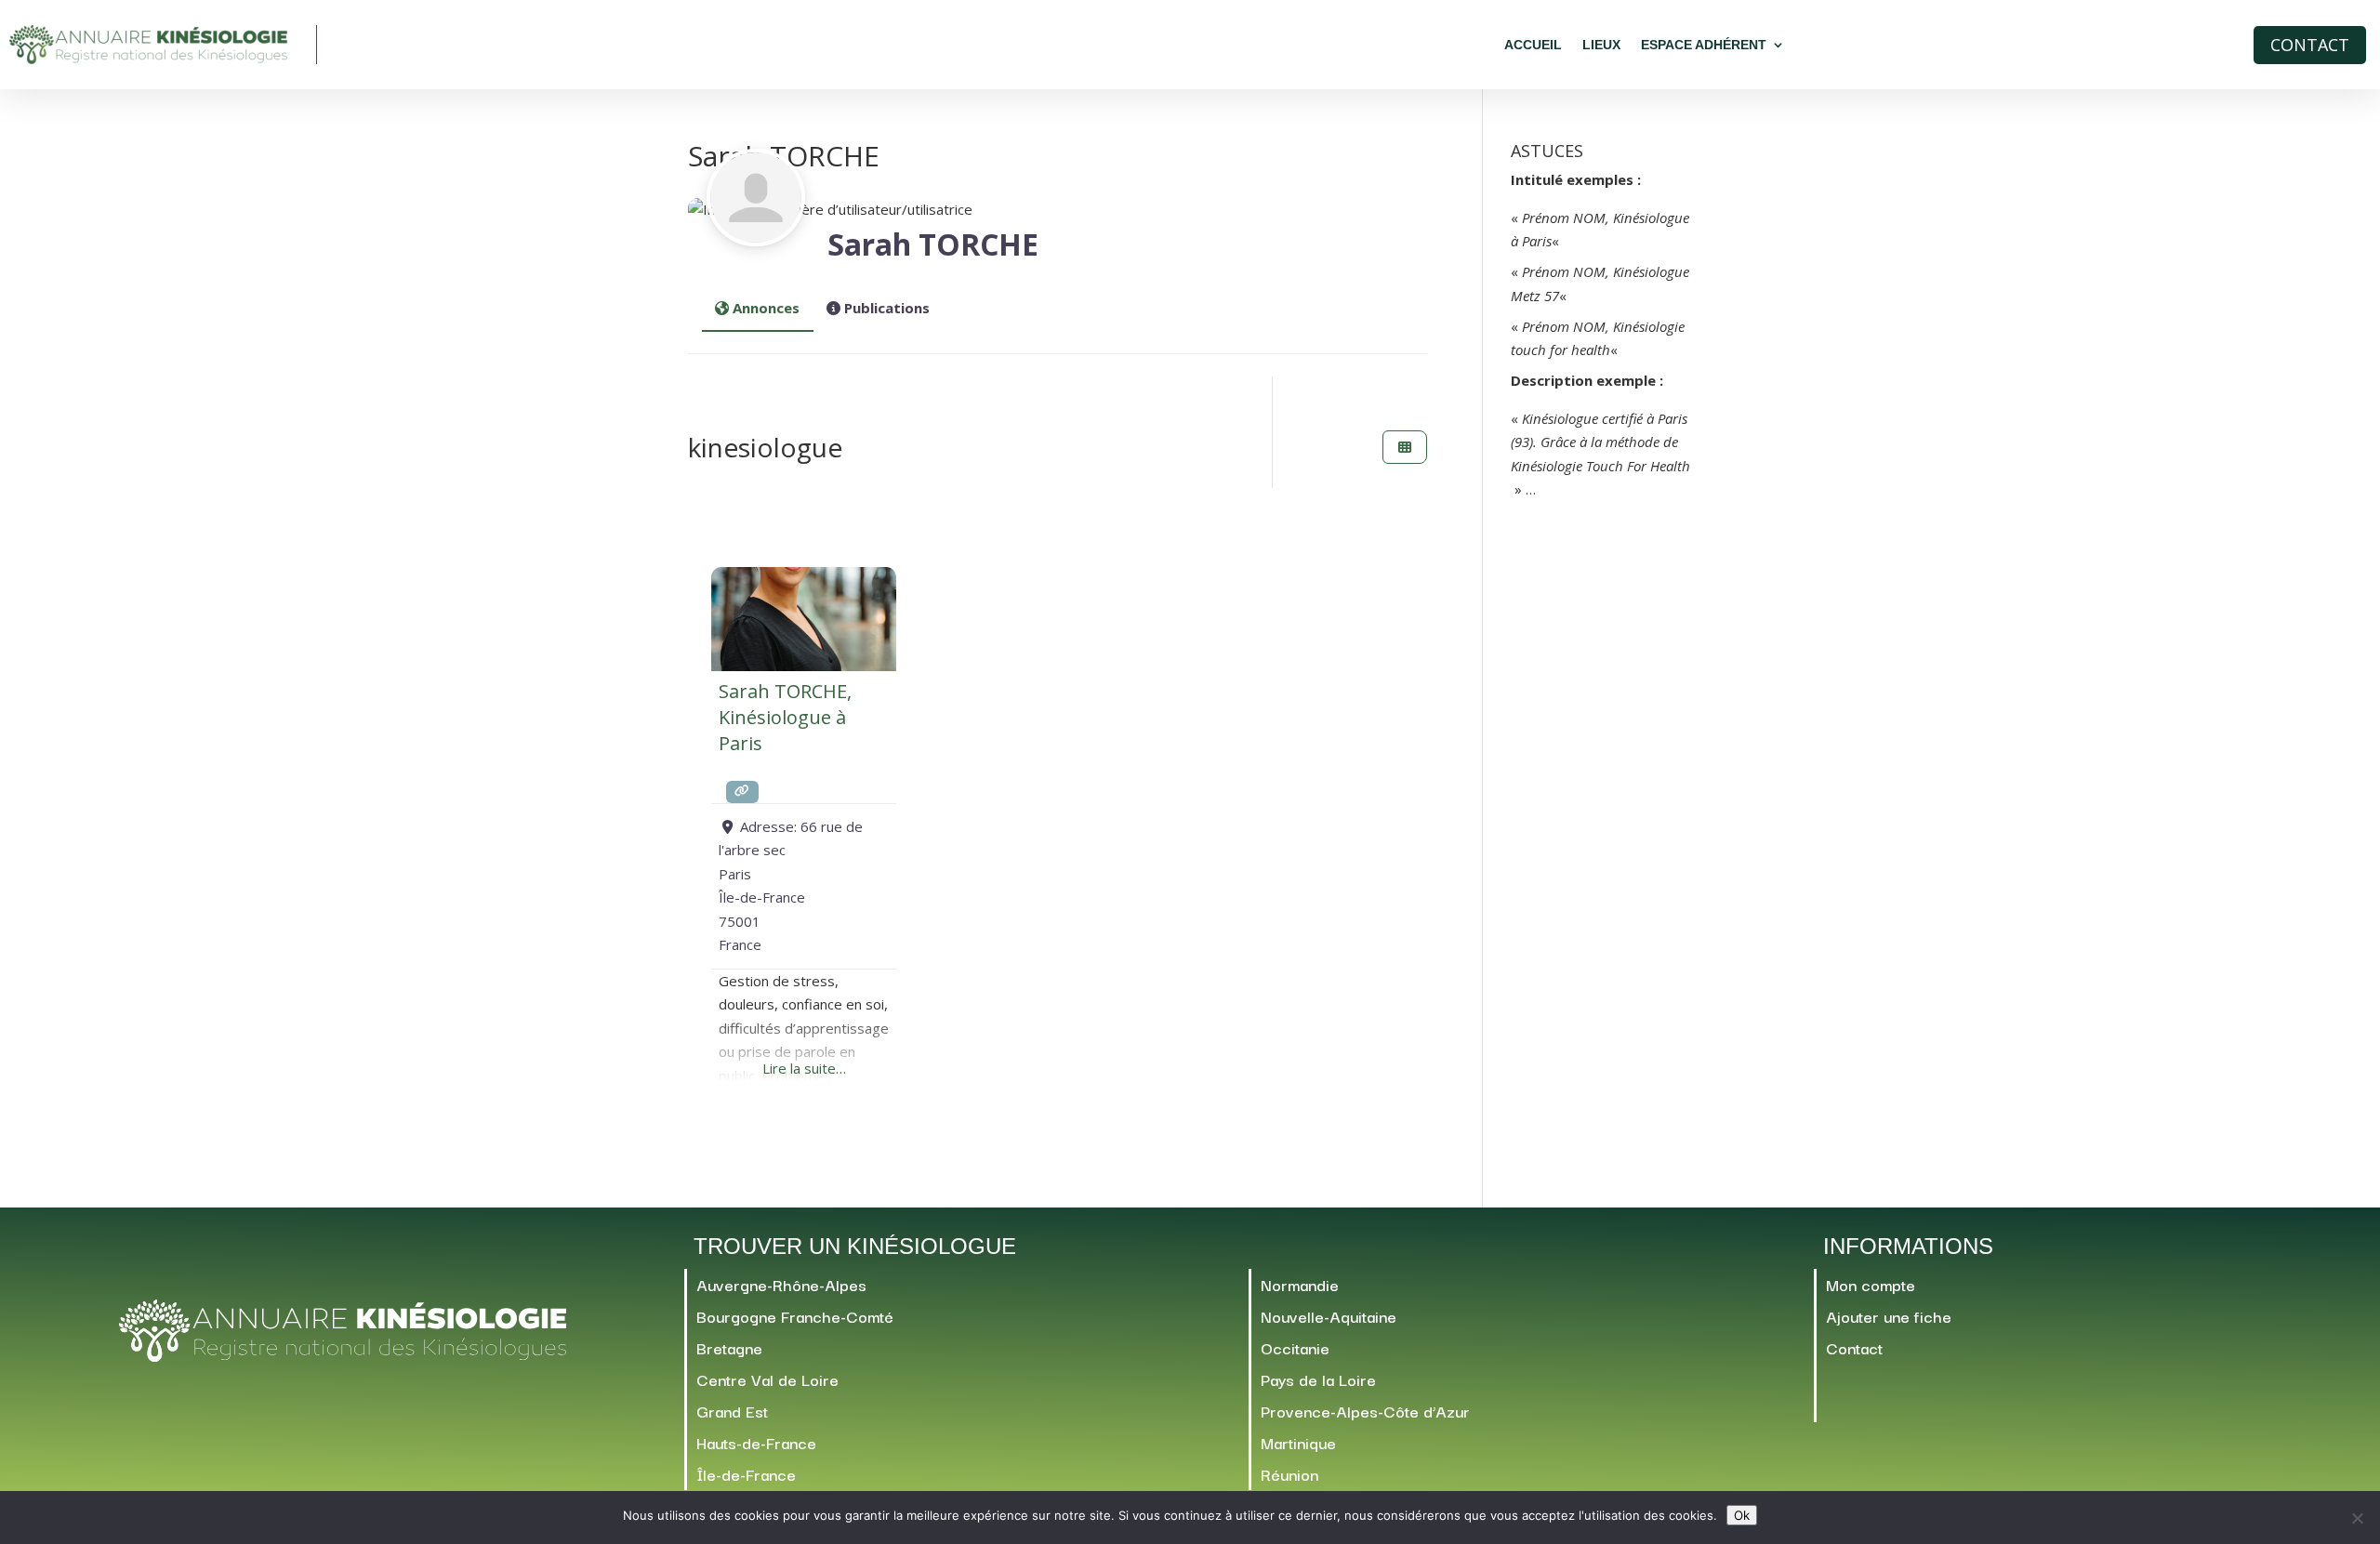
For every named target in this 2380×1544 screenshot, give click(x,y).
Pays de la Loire (1318, 1379)
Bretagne (729, 1347)
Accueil (1533, 45)
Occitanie (1295, 1347)
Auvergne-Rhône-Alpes (781, 1284)
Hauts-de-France (756, 1442)
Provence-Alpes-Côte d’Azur (1365, 1411)
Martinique (1298, 1442)
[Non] (2357, 1518)
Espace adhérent (1704, 45)
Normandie (1300, 1284)
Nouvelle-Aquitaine (1329, 1316)
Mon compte (1871, 1284)
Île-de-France (746, 1474)
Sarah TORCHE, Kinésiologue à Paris (785, 717)
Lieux (1601, 45)
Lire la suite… (804, 1068)
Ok (1742, 1515)
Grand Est (732, 1411)
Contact (2310, 45)
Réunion (1289, 1474)
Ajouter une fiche (1889, 1316)
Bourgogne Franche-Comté (795, 1316)
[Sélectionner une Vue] (1405, 448)
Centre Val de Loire (767, 1379)
